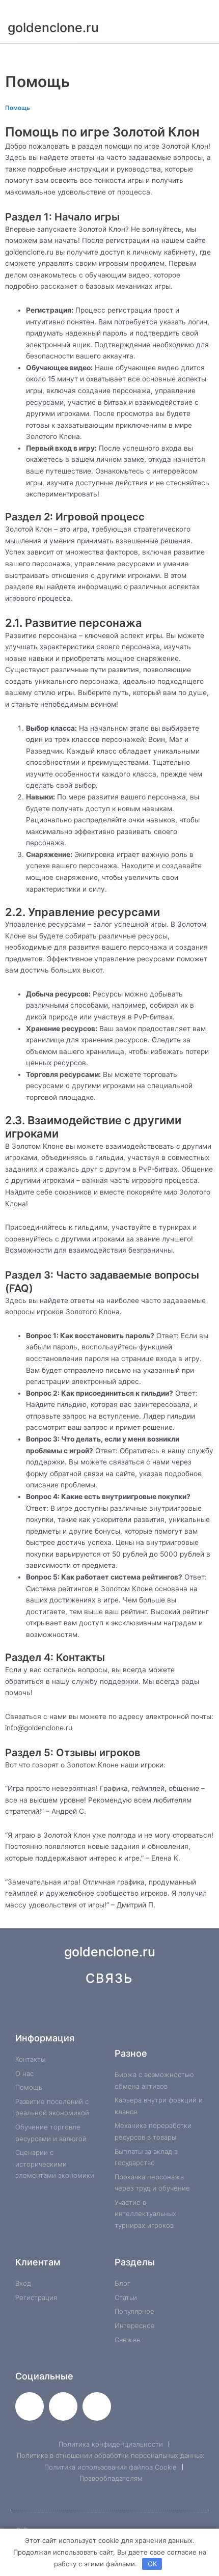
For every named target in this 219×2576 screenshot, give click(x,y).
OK (152, 2564)
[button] (109, 55)
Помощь (18, 108)
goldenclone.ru (53, 27)
